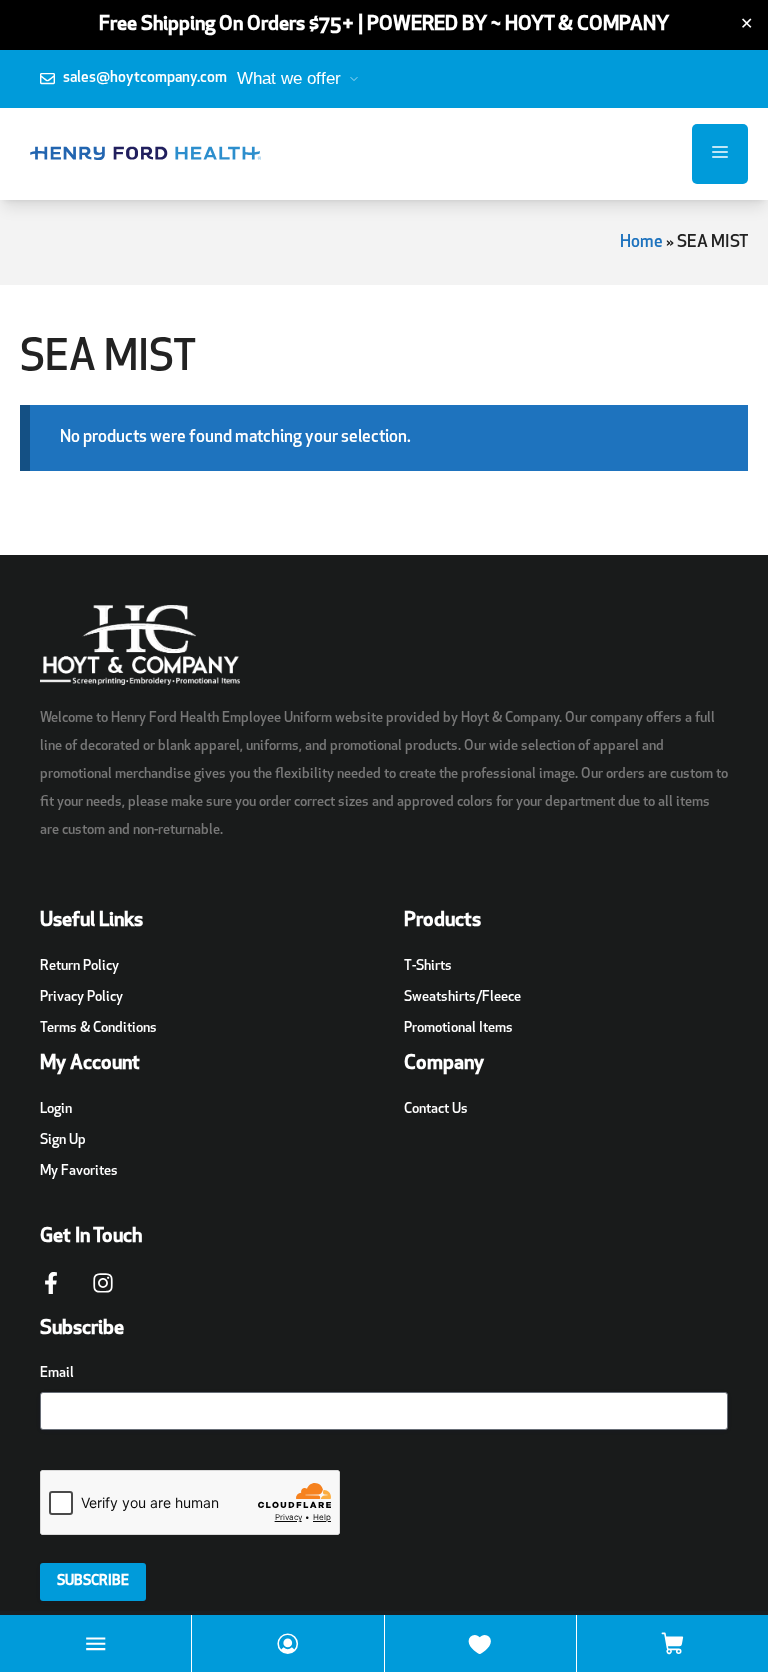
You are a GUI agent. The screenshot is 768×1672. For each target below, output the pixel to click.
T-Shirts (428, 966)
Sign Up (63, 1140)
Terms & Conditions (98, 1028)
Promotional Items (458, 1028)
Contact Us (436, 1109)
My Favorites (79, 1171)
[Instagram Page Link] (103, 1293)
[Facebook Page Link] (51, 1293)
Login (56, 1109)
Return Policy (79, 966)
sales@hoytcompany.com (145, 78)
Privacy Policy (81, 997)
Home (641, 242)
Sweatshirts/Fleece (462, 997)
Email (57, 1373)
